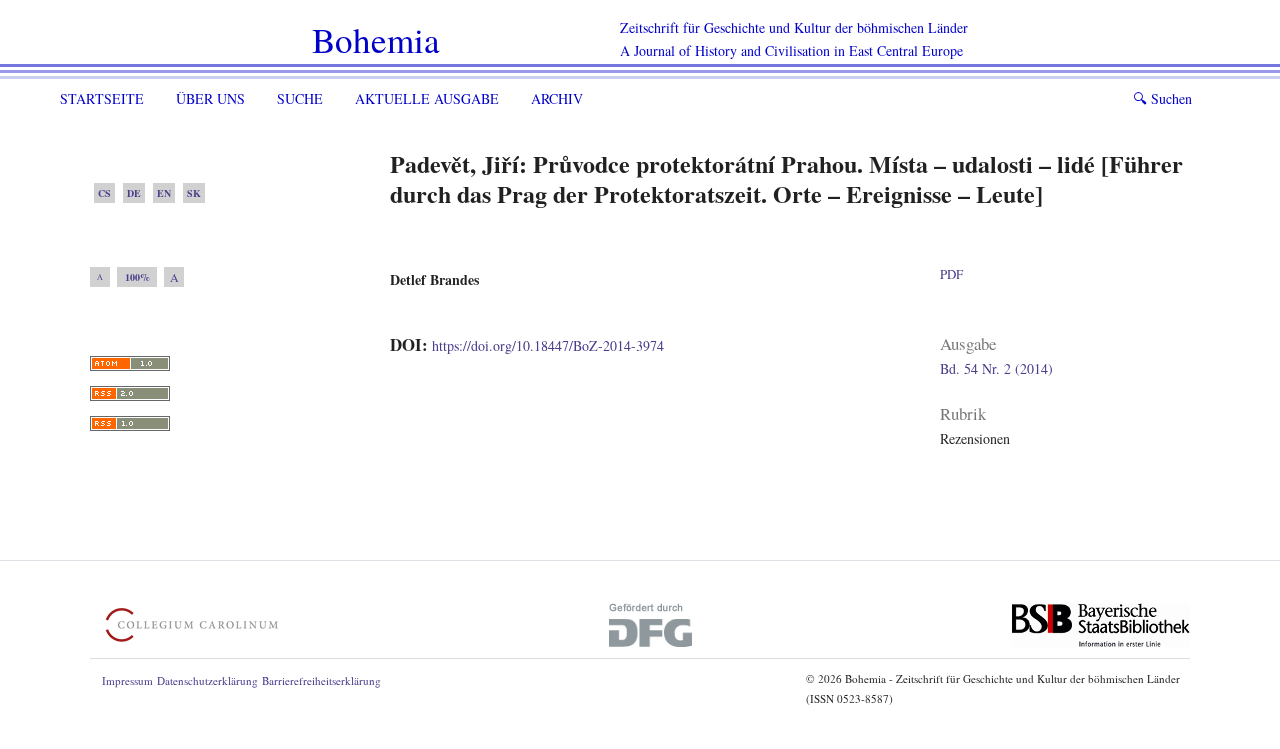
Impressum (127, 680)
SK (194, 193)
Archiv (557, 98)
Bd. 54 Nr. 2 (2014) (996, 368)
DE (134, 193)
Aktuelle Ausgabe (427, 98)
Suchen (1162, 98)
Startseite (102, 98)
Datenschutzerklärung (207, 680)
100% (137, 277)
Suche (300, 98)
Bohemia (376, 39)
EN (164, 193)
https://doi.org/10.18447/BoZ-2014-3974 (548, 345)
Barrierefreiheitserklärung (321, 680)
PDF (951, 274)
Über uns (210, 98)
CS (104, 193)
